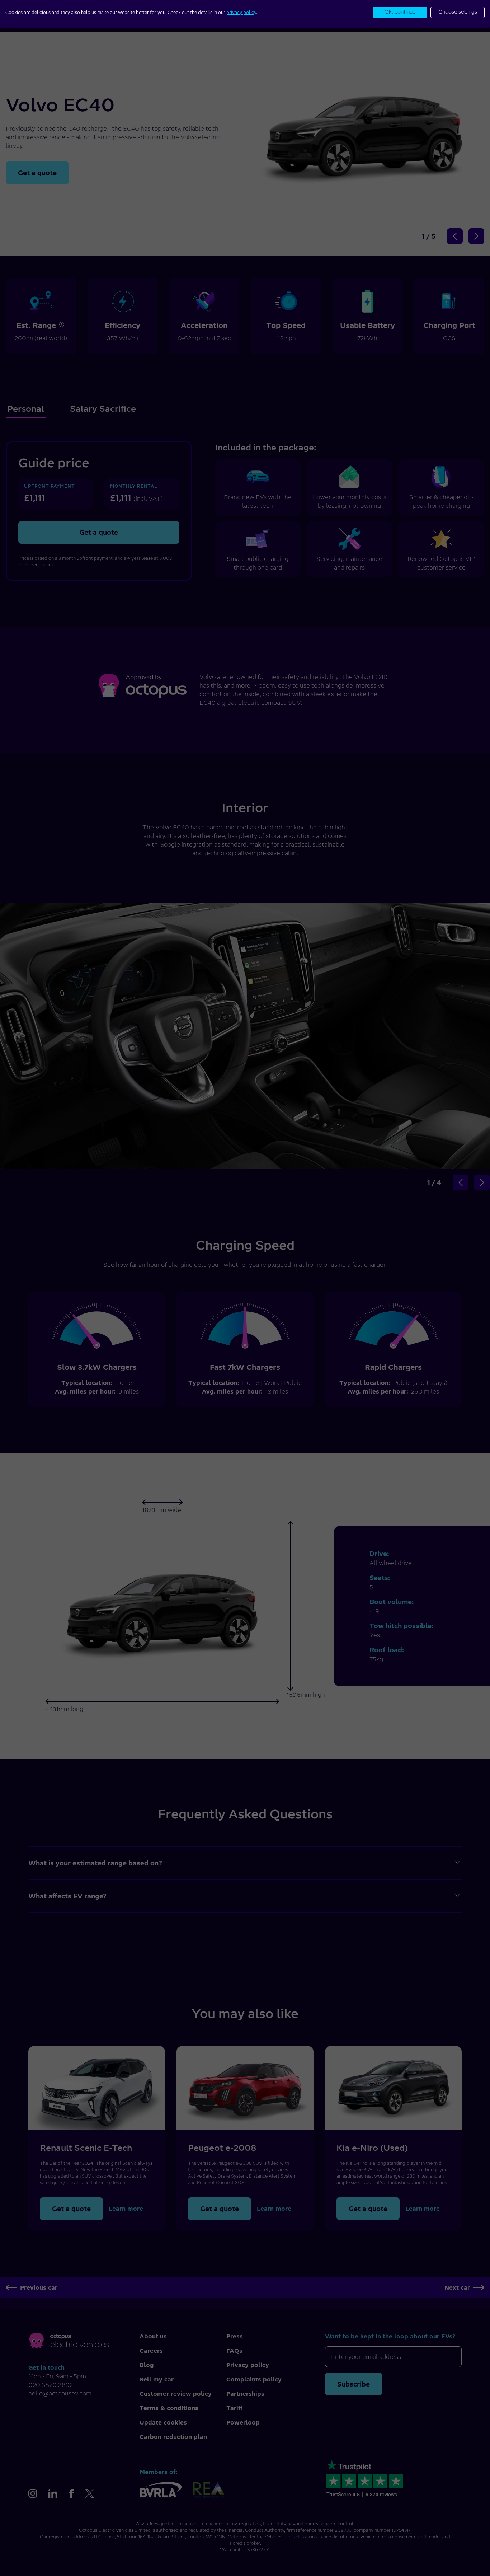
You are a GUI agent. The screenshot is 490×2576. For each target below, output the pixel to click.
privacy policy (241, 12)
